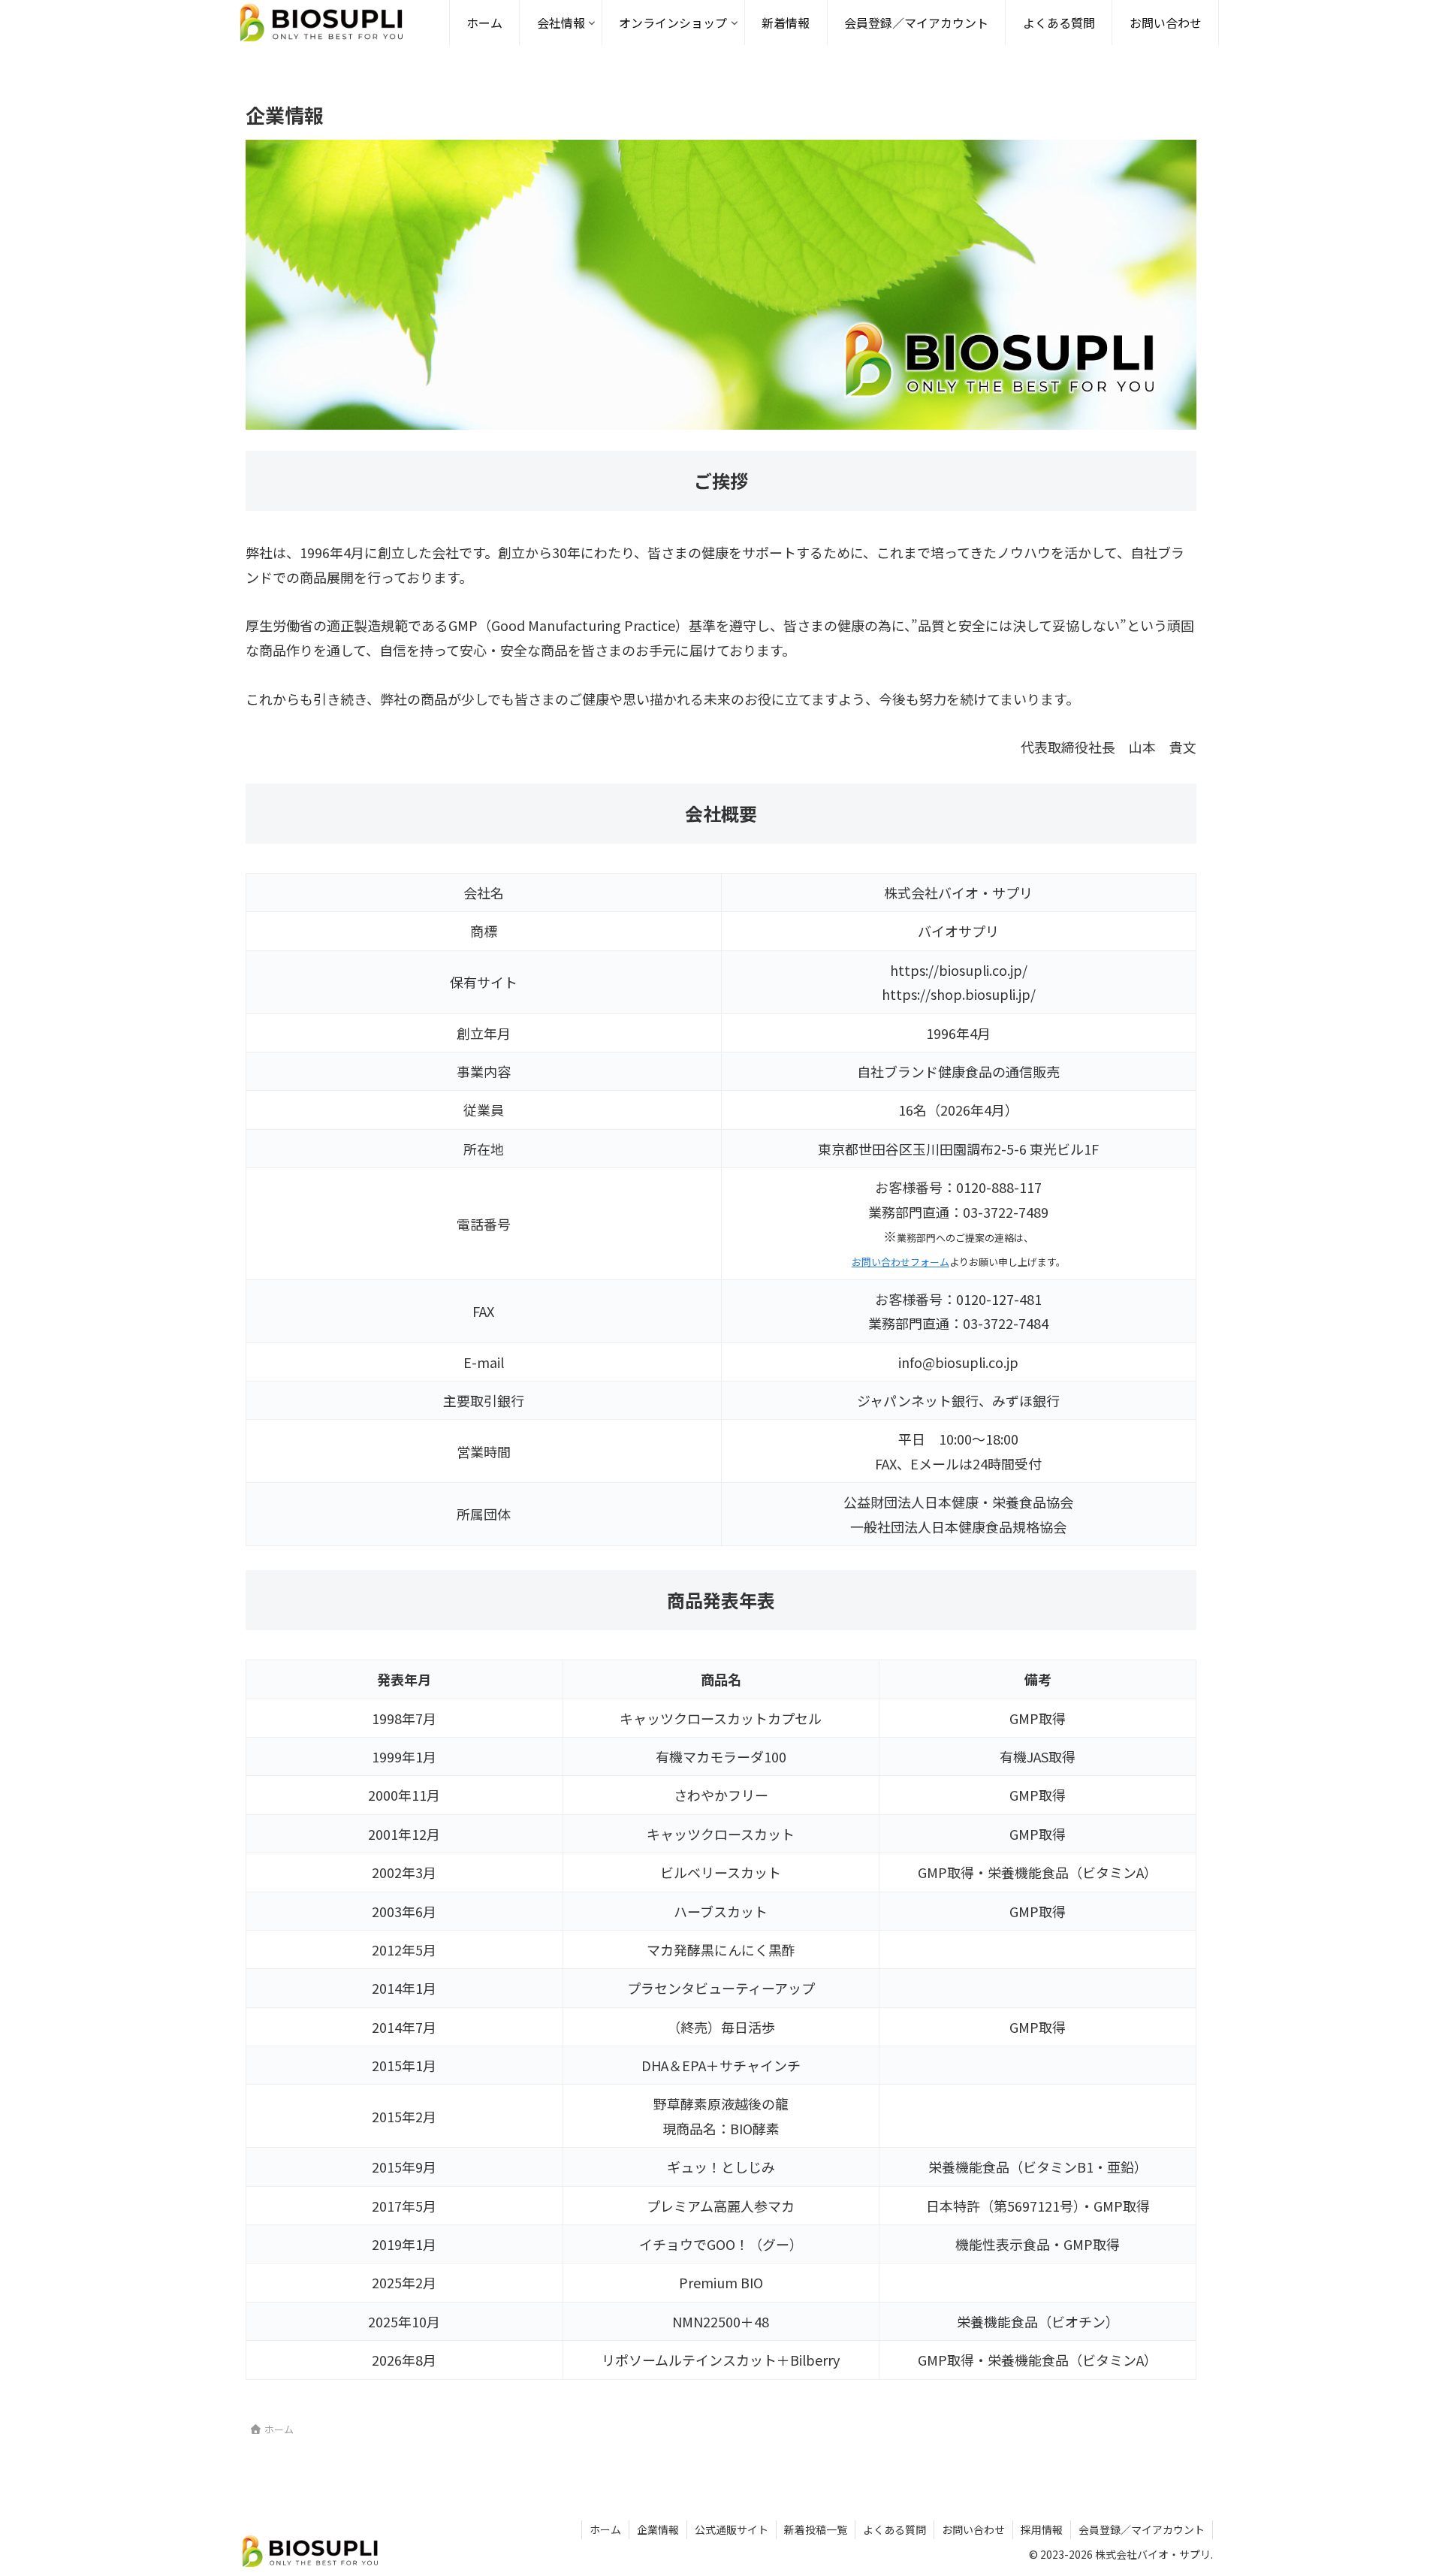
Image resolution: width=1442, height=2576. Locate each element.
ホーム (605, 2529)
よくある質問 (894, 2529)
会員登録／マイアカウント (1142, 2529)
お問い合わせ (973, 2529)
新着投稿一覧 (816, 2529)
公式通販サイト (732, 2529)
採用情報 (1042, 2529)
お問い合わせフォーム (900, 1262)
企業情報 (658, 2529)
